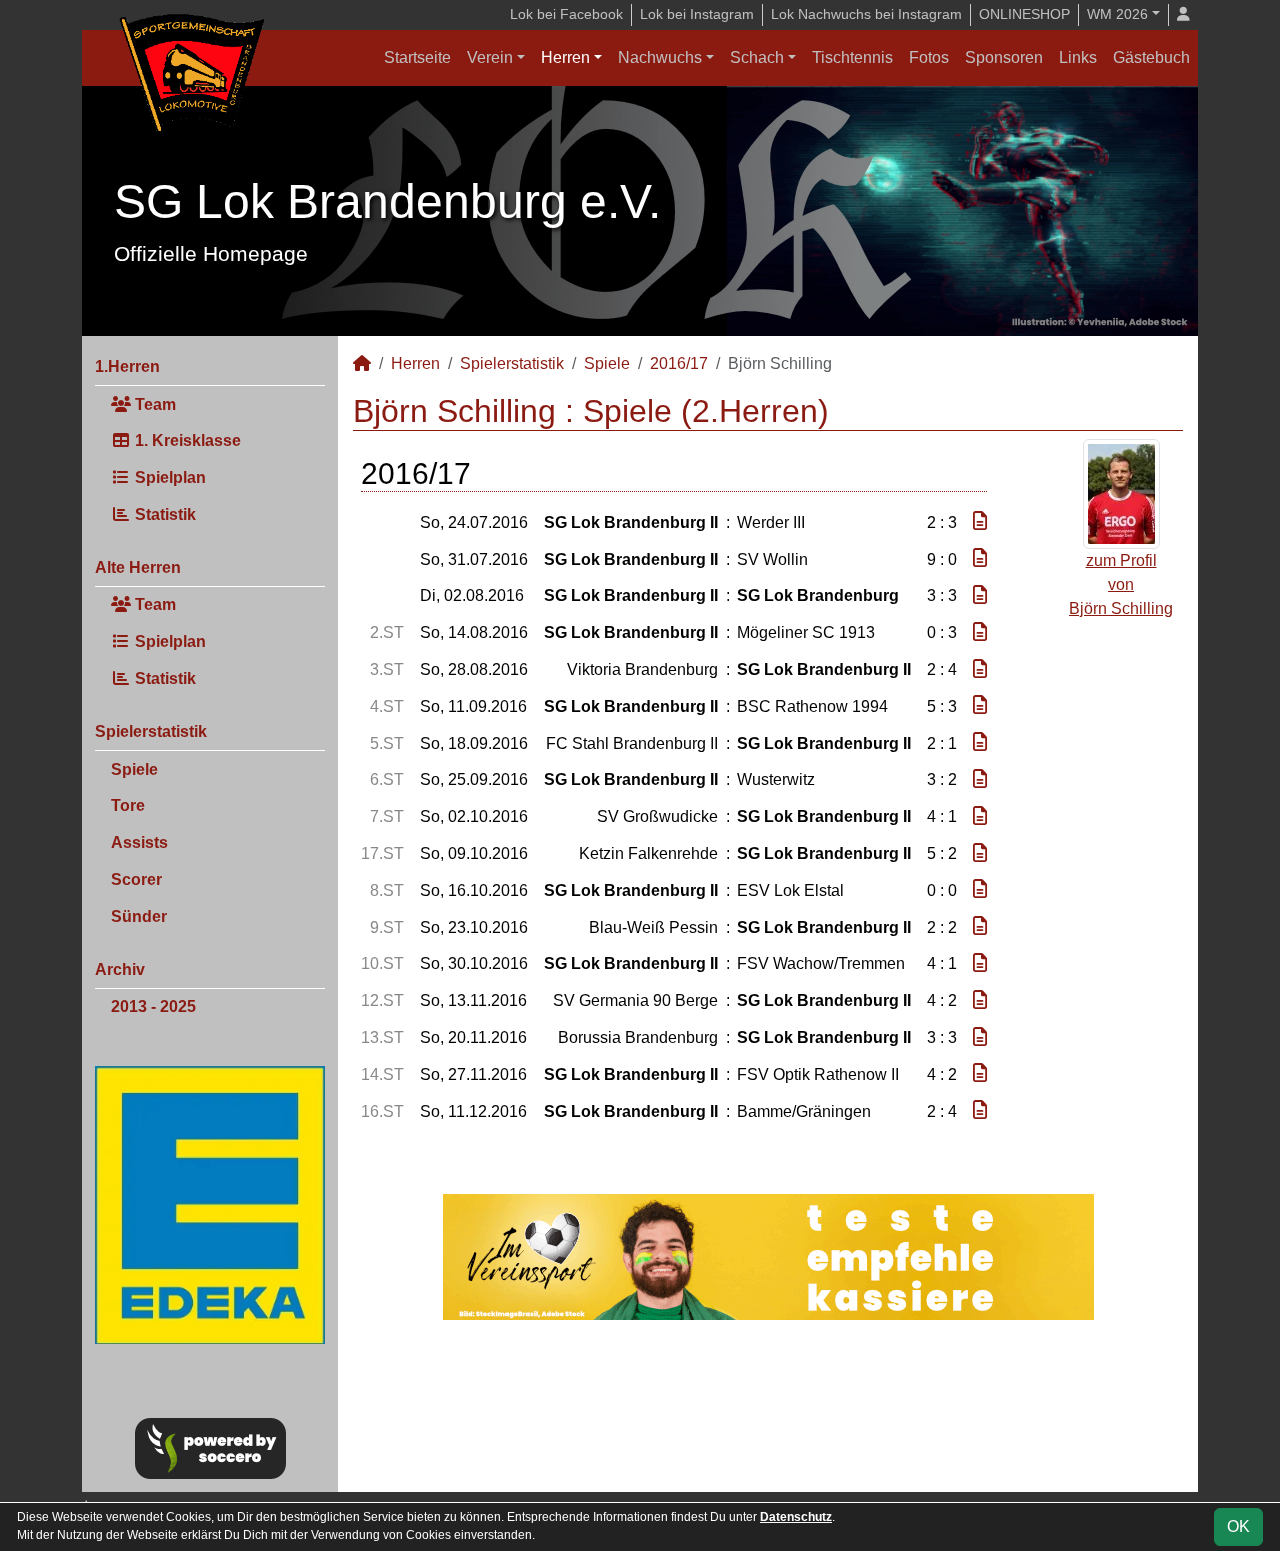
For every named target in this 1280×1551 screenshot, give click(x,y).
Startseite (417, 57)
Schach (757, 57)
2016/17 (679, 363)
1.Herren (127, 366)
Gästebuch (1151, 57)
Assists (139, 842)
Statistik (163, 514)
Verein (490, 57)
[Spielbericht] (980, 521)
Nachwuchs (660, 57)
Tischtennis (852, 57)
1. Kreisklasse (186, 440)
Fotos (929, 57)
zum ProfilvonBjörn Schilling (1121, 584)
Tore (128, 805)
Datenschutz (796, 1517)
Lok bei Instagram (697, 14)
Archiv (120, 969)
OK (1238, 1526)
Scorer (136, 879)
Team (153, 404)
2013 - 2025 (153, 1006)
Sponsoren (1004, 57)
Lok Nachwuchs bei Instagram (866, 14)
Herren (565, 57)
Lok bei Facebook (566, 14)
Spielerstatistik (151, 731)
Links (1078, 57)
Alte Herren (138, 567)
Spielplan (168, 477)
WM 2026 (1117, 14)
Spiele (134, 769)
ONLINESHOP (1024, 14)
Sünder (139, 916)
